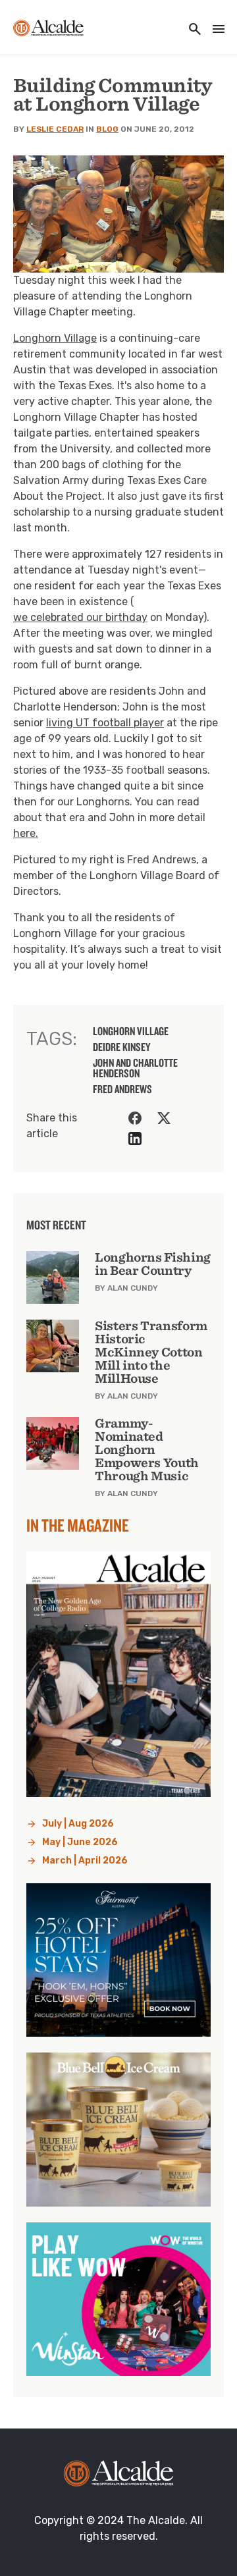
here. (26, 833)
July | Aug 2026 (78, 1824)
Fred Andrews (122, 1089)
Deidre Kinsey (121, 1047)
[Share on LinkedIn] (135, 1139)
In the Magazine (78, 1525)
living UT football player (105, 723)
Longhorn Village (55, 338)
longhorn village (131, 1031)
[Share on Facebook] (135, 1118)
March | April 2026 (85, 1861)
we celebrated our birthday (80, 617)
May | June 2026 (80, 1842)
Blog (107, 129)
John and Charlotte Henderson (135, 1068)
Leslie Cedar (55, 129)
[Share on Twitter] (164, 1118)
